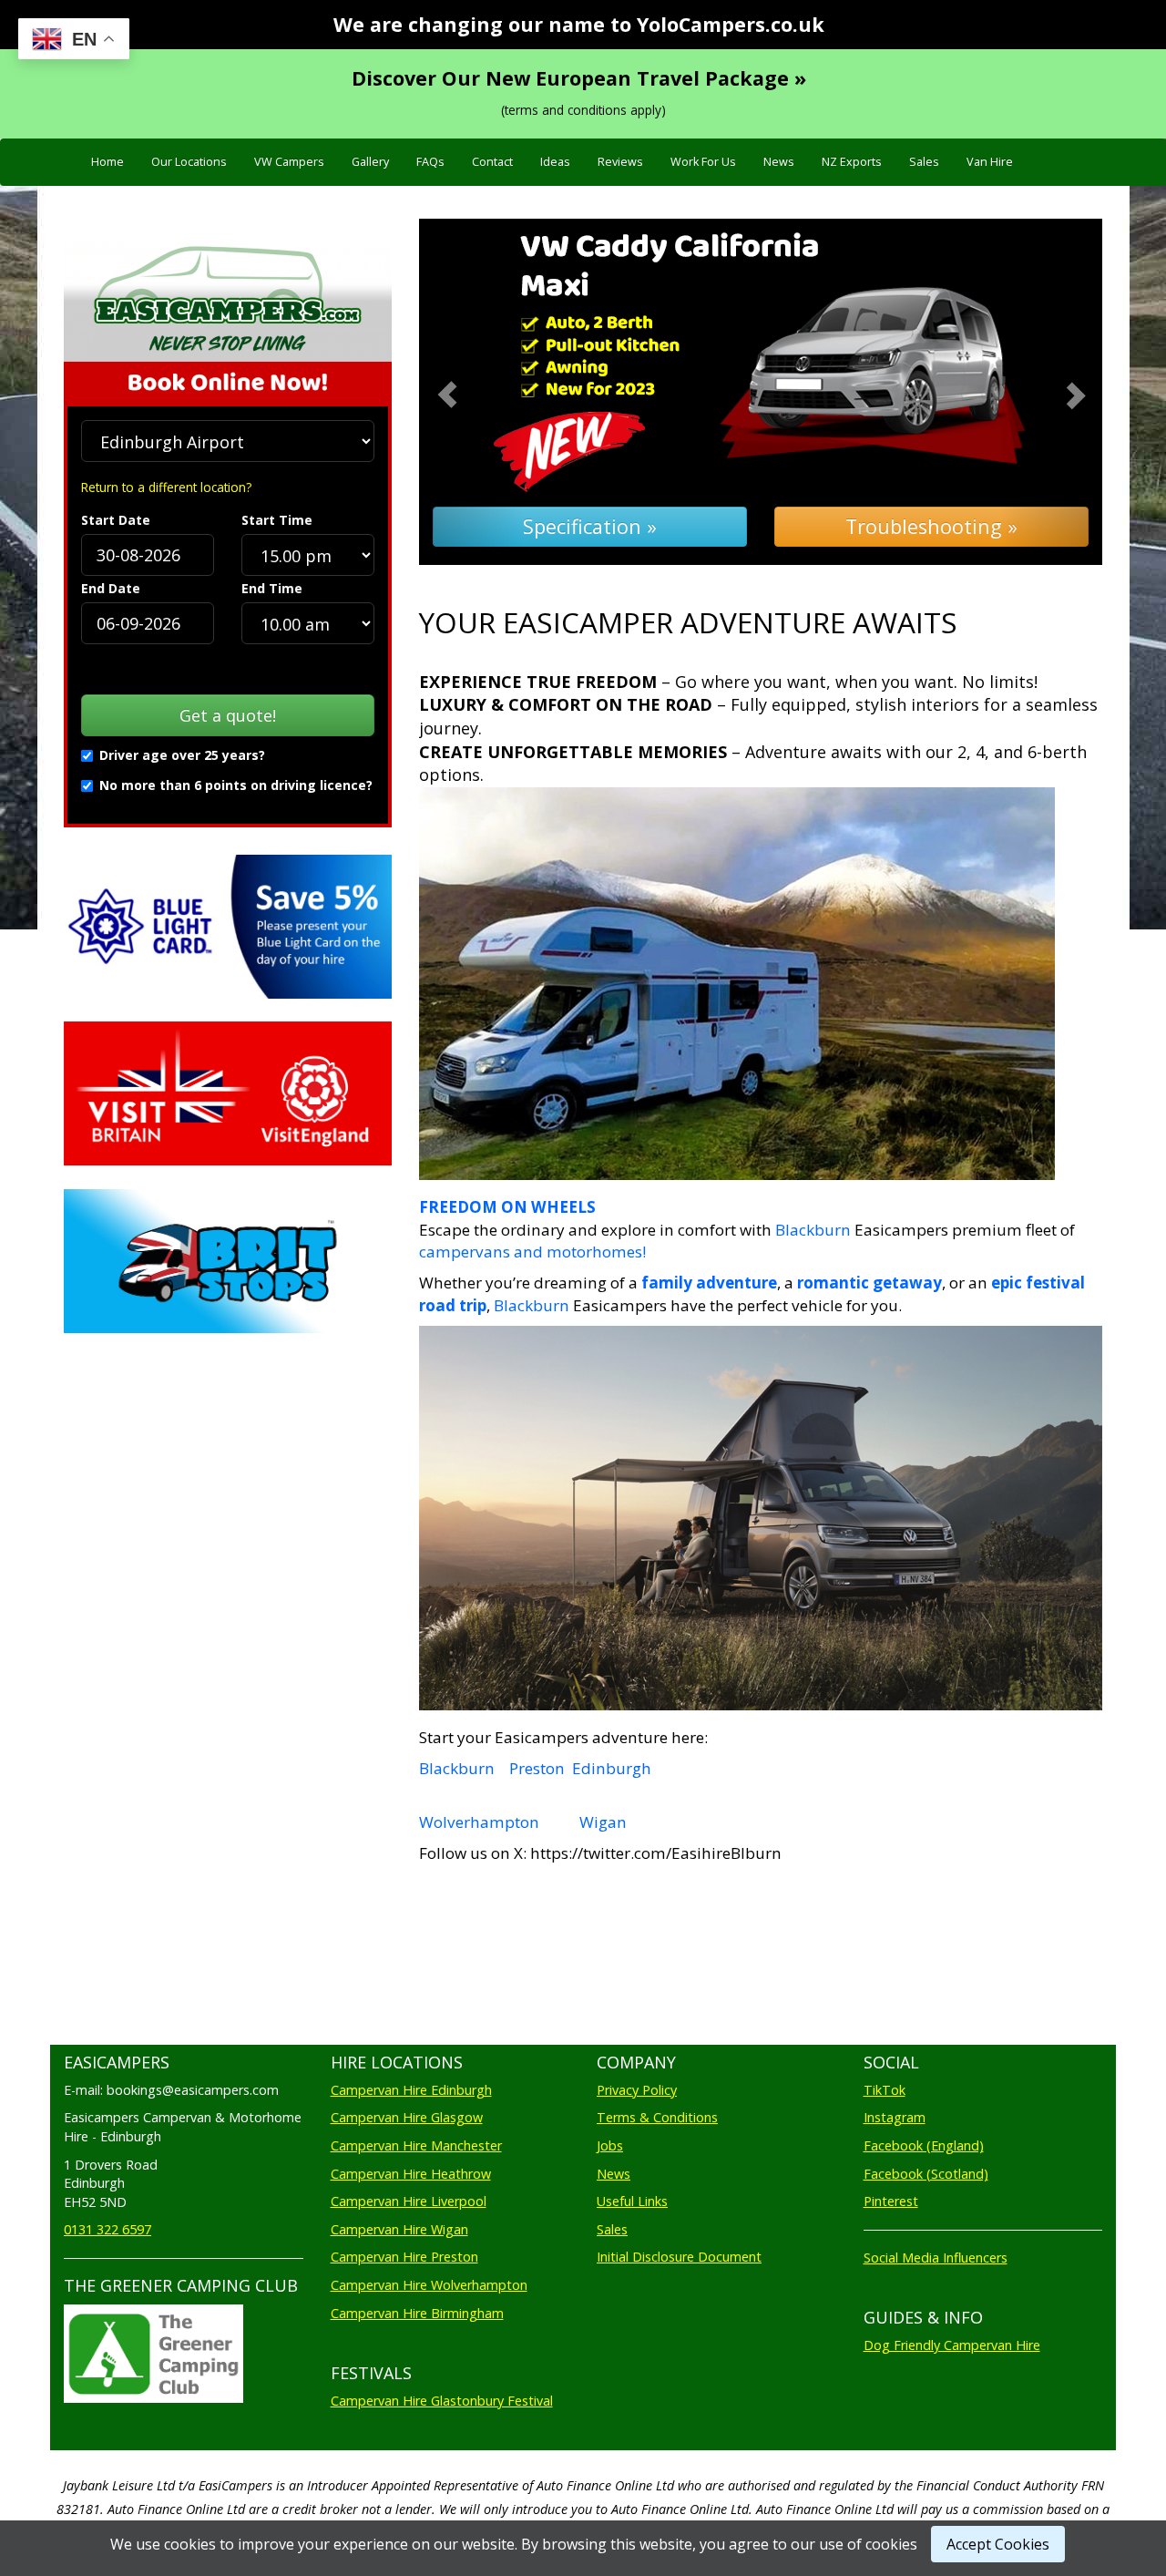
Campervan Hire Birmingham (417, 2313)
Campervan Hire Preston (404, 2257)
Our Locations (189, 162)
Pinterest (891, 2201)
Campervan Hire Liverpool (409, 2201)
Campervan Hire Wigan (399, 2229)
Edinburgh (612, 1768)
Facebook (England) (924, 2145)
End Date (111, 588)
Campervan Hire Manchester (416, 2145)
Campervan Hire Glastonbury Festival (442, 2401)
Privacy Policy (637, 2090)
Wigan (603, 1822)
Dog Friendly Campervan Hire (952, 2345)
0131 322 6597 (107, 2229)
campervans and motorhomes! (532, 1252)
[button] (470, 392)
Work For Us (703, 162)
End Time (272, 588)
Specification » (590, 526)
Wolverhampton (479, 1822)
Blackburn (813, 1230)
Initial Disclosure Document (679, 2257)
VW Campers (289, 162)
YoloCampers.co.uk (731, 24)
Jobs (610, 2145)
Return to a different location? (166, 487)
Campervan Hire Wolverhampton (429, 2285)
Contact (492, 162)
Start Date (116, 520)
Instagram (895, 2117)
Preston (537, 1768)
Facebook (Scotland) (926, 2174)
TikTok (885, 2090)
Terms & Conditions (657, 2117)
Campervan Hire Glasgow (407, 2117)
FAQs (430, 162)
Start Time (277, 520)
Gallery (370, 162)
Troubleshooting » (931, 526)
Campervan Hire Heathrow (411, 2174)
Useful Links (632, 2201)
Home (107, 162)
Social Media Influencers (936, 2258)
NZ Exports (852, 162)
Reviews (620, 162)
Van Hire (990, 162)
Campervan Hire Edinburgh (411, 2090)
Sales (924, 162)
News (779, 162)
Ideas (555, 162)
